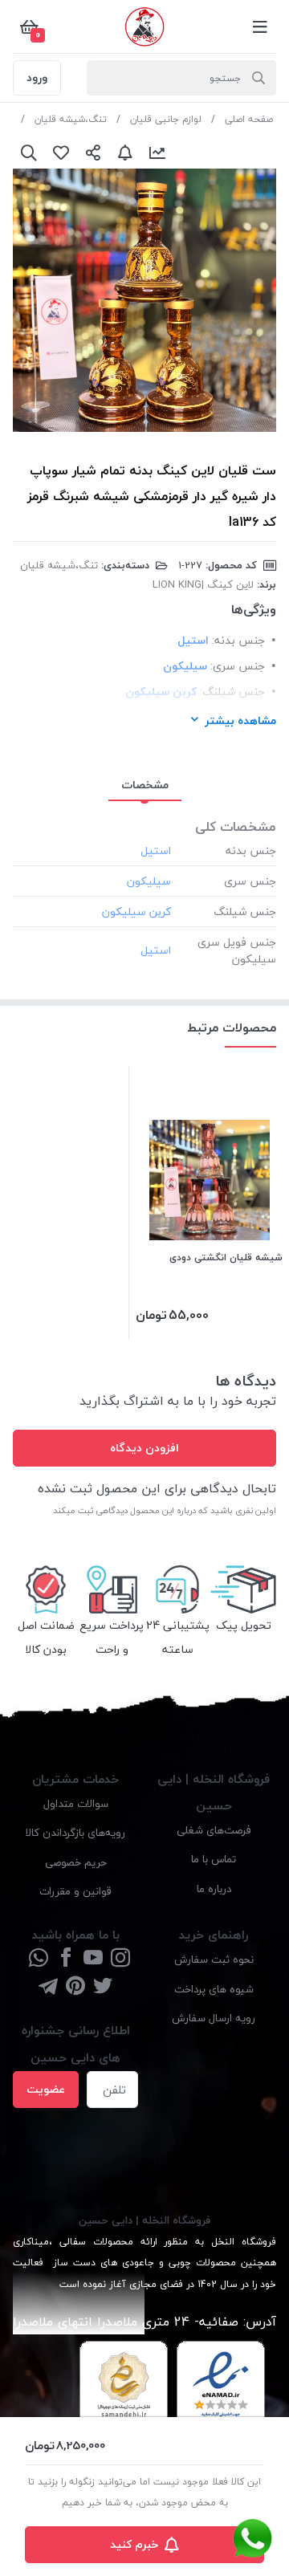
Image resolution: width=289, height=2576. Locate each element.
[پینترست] (75, 1987)
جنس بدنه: (238, 640)
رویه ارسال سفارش (214, 2018)
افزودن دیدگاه (144, 1448)
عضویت (46, 2089)
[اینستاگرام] (120, 1959)
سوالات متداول (76, 1803)
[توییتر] (103, 1987)
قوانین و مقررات (75, 1891)
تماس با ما (214, 1859)
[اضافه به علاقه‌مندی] (61, 153)
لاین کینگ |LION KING (203, 584)
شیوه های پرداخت (214, 1989)
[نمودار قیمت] (157, 153)
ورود (37, 77)
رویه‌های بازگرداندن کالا (75, 1832)
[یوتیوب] (93, 1959)
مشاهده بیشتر (240, 720)
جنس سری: (238, 666)
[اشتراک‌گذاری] (93, 153)
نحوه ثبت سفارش (214, 1959)
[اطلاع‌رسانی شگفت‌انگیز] (125, 153)
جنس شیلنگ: (232, 692)
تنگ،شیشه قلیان (71, 119)
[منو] (260, 26)
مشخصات (145, 785)
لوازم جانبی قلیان (166, 119)
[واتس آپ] (39, 1959)
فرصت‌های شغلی (214, 1830)
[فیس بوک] (66, 1959)
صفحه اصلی (249, 119)
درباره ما (214, 1888)
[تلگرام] (48, 1987)
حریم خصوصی (76, 1862)
